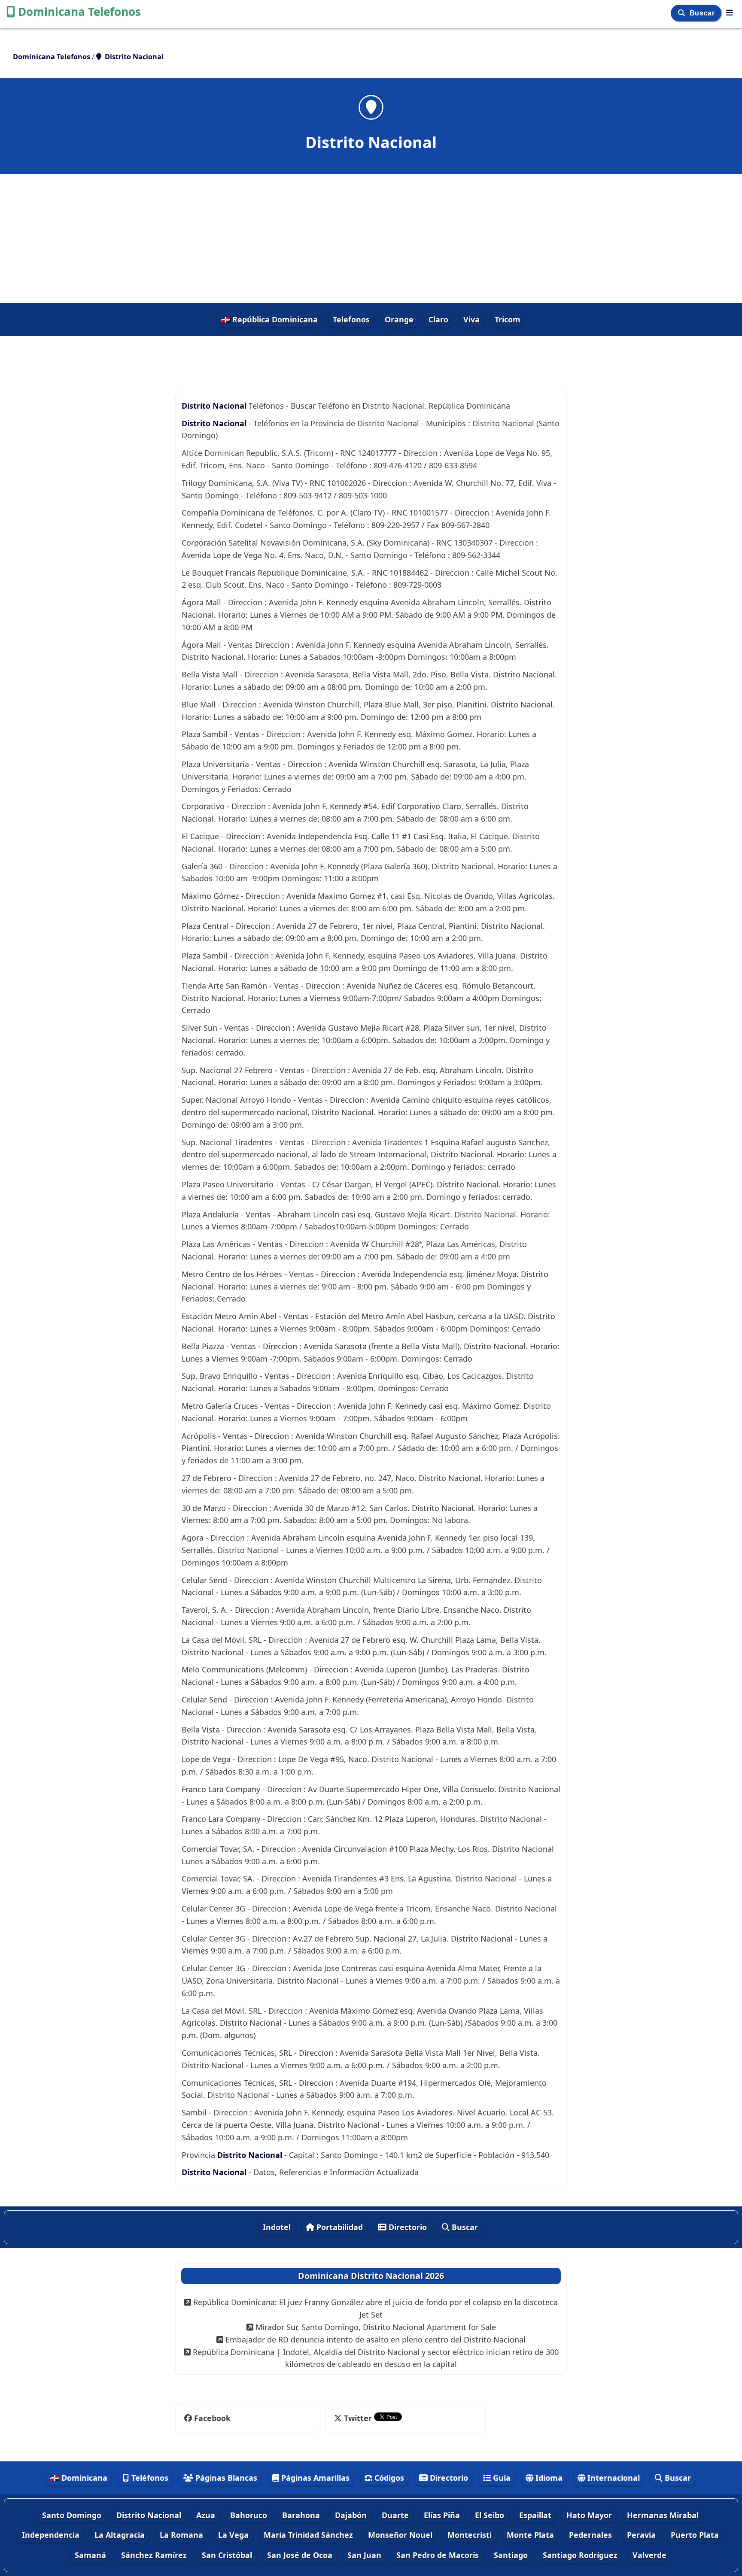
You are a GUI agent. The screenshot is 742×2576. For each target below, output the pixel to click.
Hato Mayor (589, 2515)
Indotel (277, 2227)
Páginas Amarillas (314, 2478)
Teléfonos (149, 2478)
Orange (399, 319)
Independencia (51, 2535)
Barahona (301, 2515)
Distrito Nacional (214, 406)
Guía (501, 2478)
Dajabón (351, 2515)
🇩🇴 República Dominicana (269, 319)
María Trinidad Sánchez (308, 2535)
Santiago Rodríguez (580, 2555)
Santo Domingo (72, 2515)
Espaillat (535, 2515)
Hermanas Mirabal (663, 2515)
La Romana (181, 2535)
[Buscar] (683, 13)
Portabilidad (339, 2227)
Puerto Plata (695, 2535)
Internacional (613, 2478)
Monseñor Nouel (400, 2535)
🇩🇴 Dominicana (79, 2478)
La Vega (233, 2535)
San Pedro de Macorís (438, 2555)
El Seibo (490, 2515)
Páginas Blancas (225, 2478)
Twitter (358, 2418)
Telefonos (351, 319)
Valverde (649, 2555)
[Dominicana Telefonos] (730, 12)
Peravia (641, 2535)
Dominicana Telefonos (79, 12)
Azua (206, 2515)
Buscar (703, 13)
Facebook (212, 2418)
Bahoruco (249, 2515)
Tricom (508, 319)
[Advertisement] (371, 239)
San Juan (364, 2555)
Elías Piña (442, 2515)
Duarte (395, 2515)
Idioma (548, 2478)
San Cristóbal (227, 2555)
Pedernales (590, 2535)
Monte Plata (530, 2535)
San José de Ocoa (300, 2555)
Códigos (388, 2478)
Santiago (511, 2555)
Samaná (90, 2555)
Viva (471, 319)
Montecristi (470, 2535)
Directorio (407, 2227)
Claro (438, 319)
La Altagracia (120, 2535)
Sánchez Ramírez (154, 2555)
